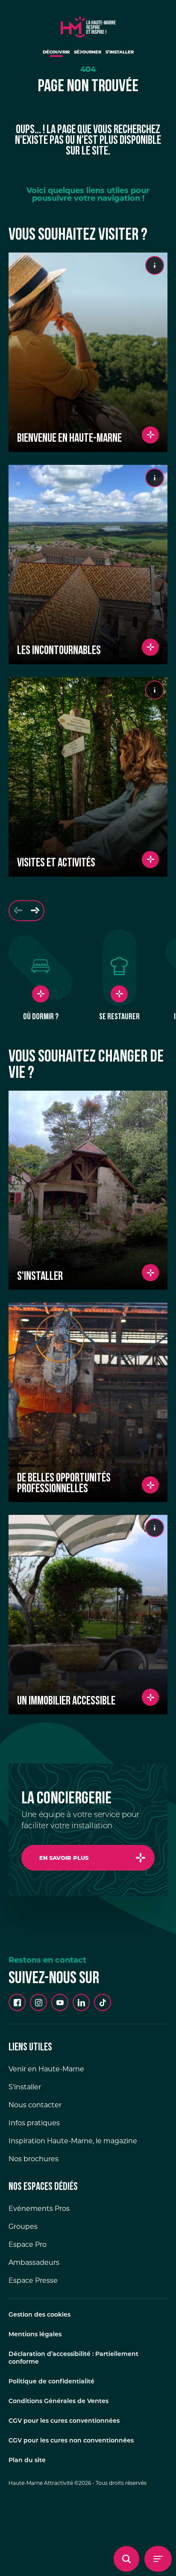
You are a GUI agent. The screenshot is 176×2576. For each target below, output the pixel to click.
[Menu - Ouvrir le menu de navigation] (158, 2559)
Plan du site (27, 2461)
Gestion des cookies (40, 2315)
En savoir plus (64, 1858)
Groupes (23, 2226)
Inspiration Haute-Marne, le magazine (73, 2141)
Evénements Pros (39, 2209)
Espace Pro (28, 2244)
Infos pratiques (34, 2123)
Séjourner (88, 52)
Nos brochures (34, 2159)
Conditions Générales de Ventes (59, 2402)
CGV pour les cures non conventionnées (71, 2441)
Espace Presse (33, 2280)
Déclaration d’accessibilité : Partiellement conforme (73, 2358)
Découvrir (56, 52)
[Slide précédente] (18, 911)
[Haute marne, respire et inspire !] (88, 25)
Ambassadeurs (34, 2262)
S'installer (25, 2087)
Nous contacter (35, 2105)
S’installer (120, 52)
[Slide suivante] (35, 911)
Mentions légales (35, 2335)
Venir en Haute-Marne (46, 2069)
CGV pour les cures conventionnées (64, 2421)
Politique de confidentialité (51, 2382)
